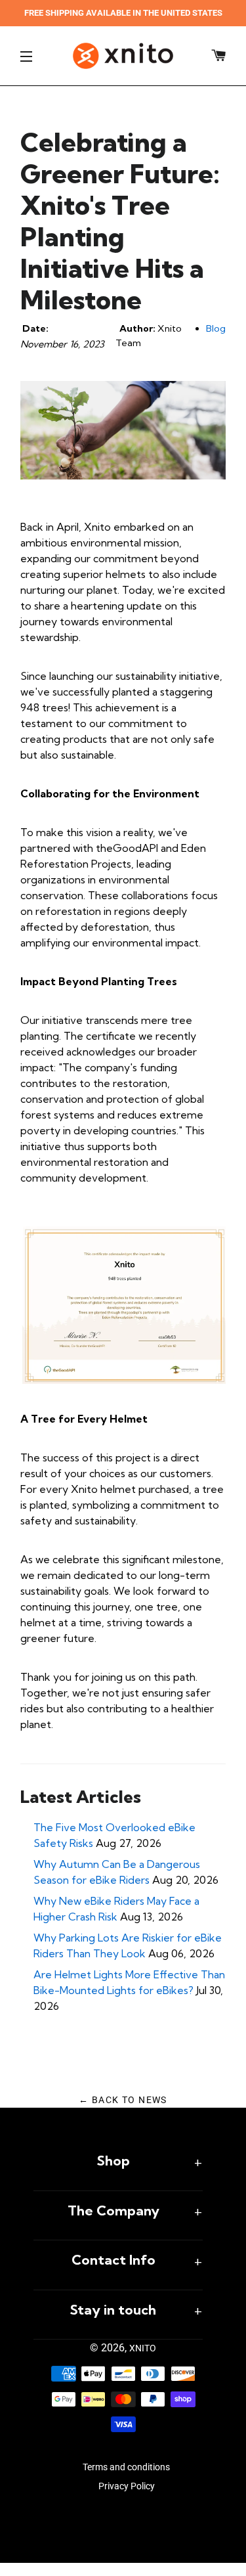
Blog (216, 328)
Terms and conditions (126, 2467)
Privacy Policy (127, 2486)
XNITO (143, 2348)
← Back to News (123, 2100)
